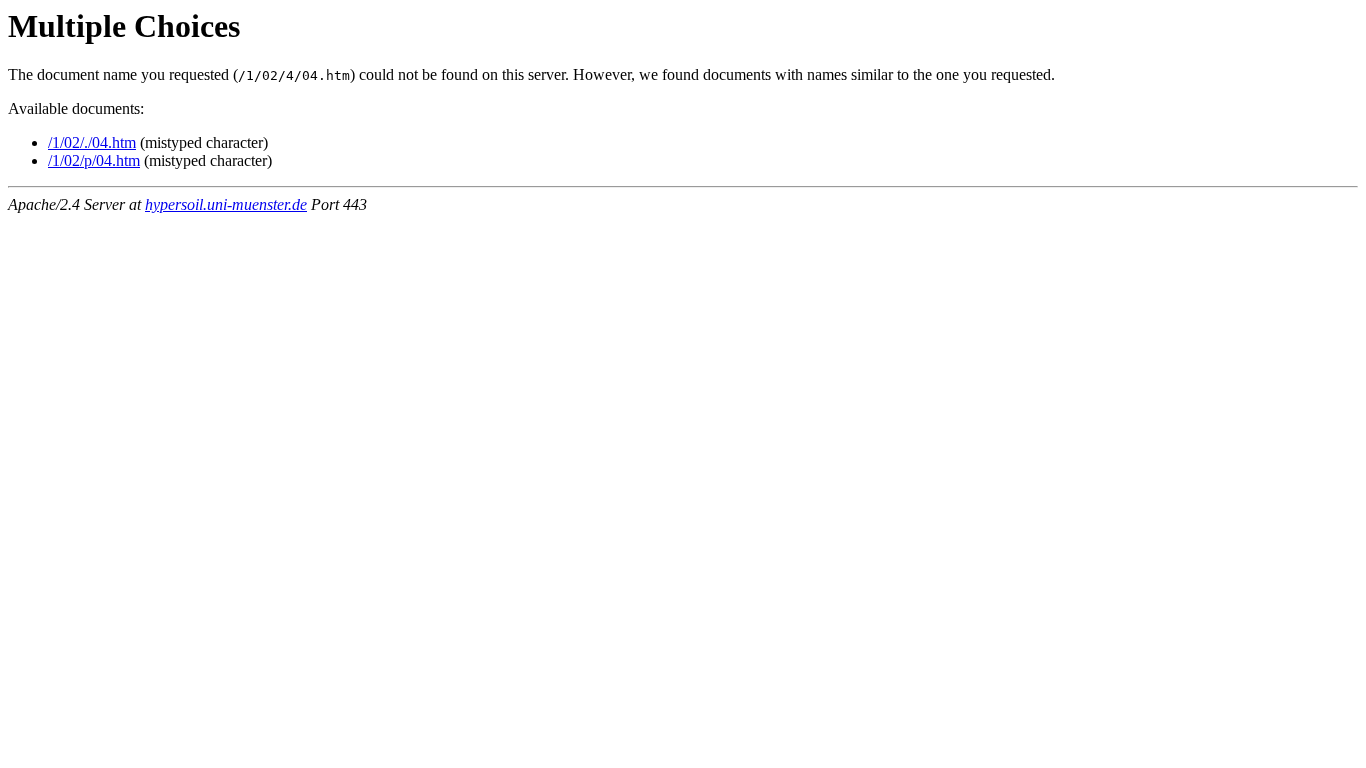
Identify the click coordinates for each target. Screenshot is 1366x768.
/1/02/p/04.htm (94, 160)
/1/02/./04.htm (92, 142)
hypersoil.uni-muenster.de (226, 204)
